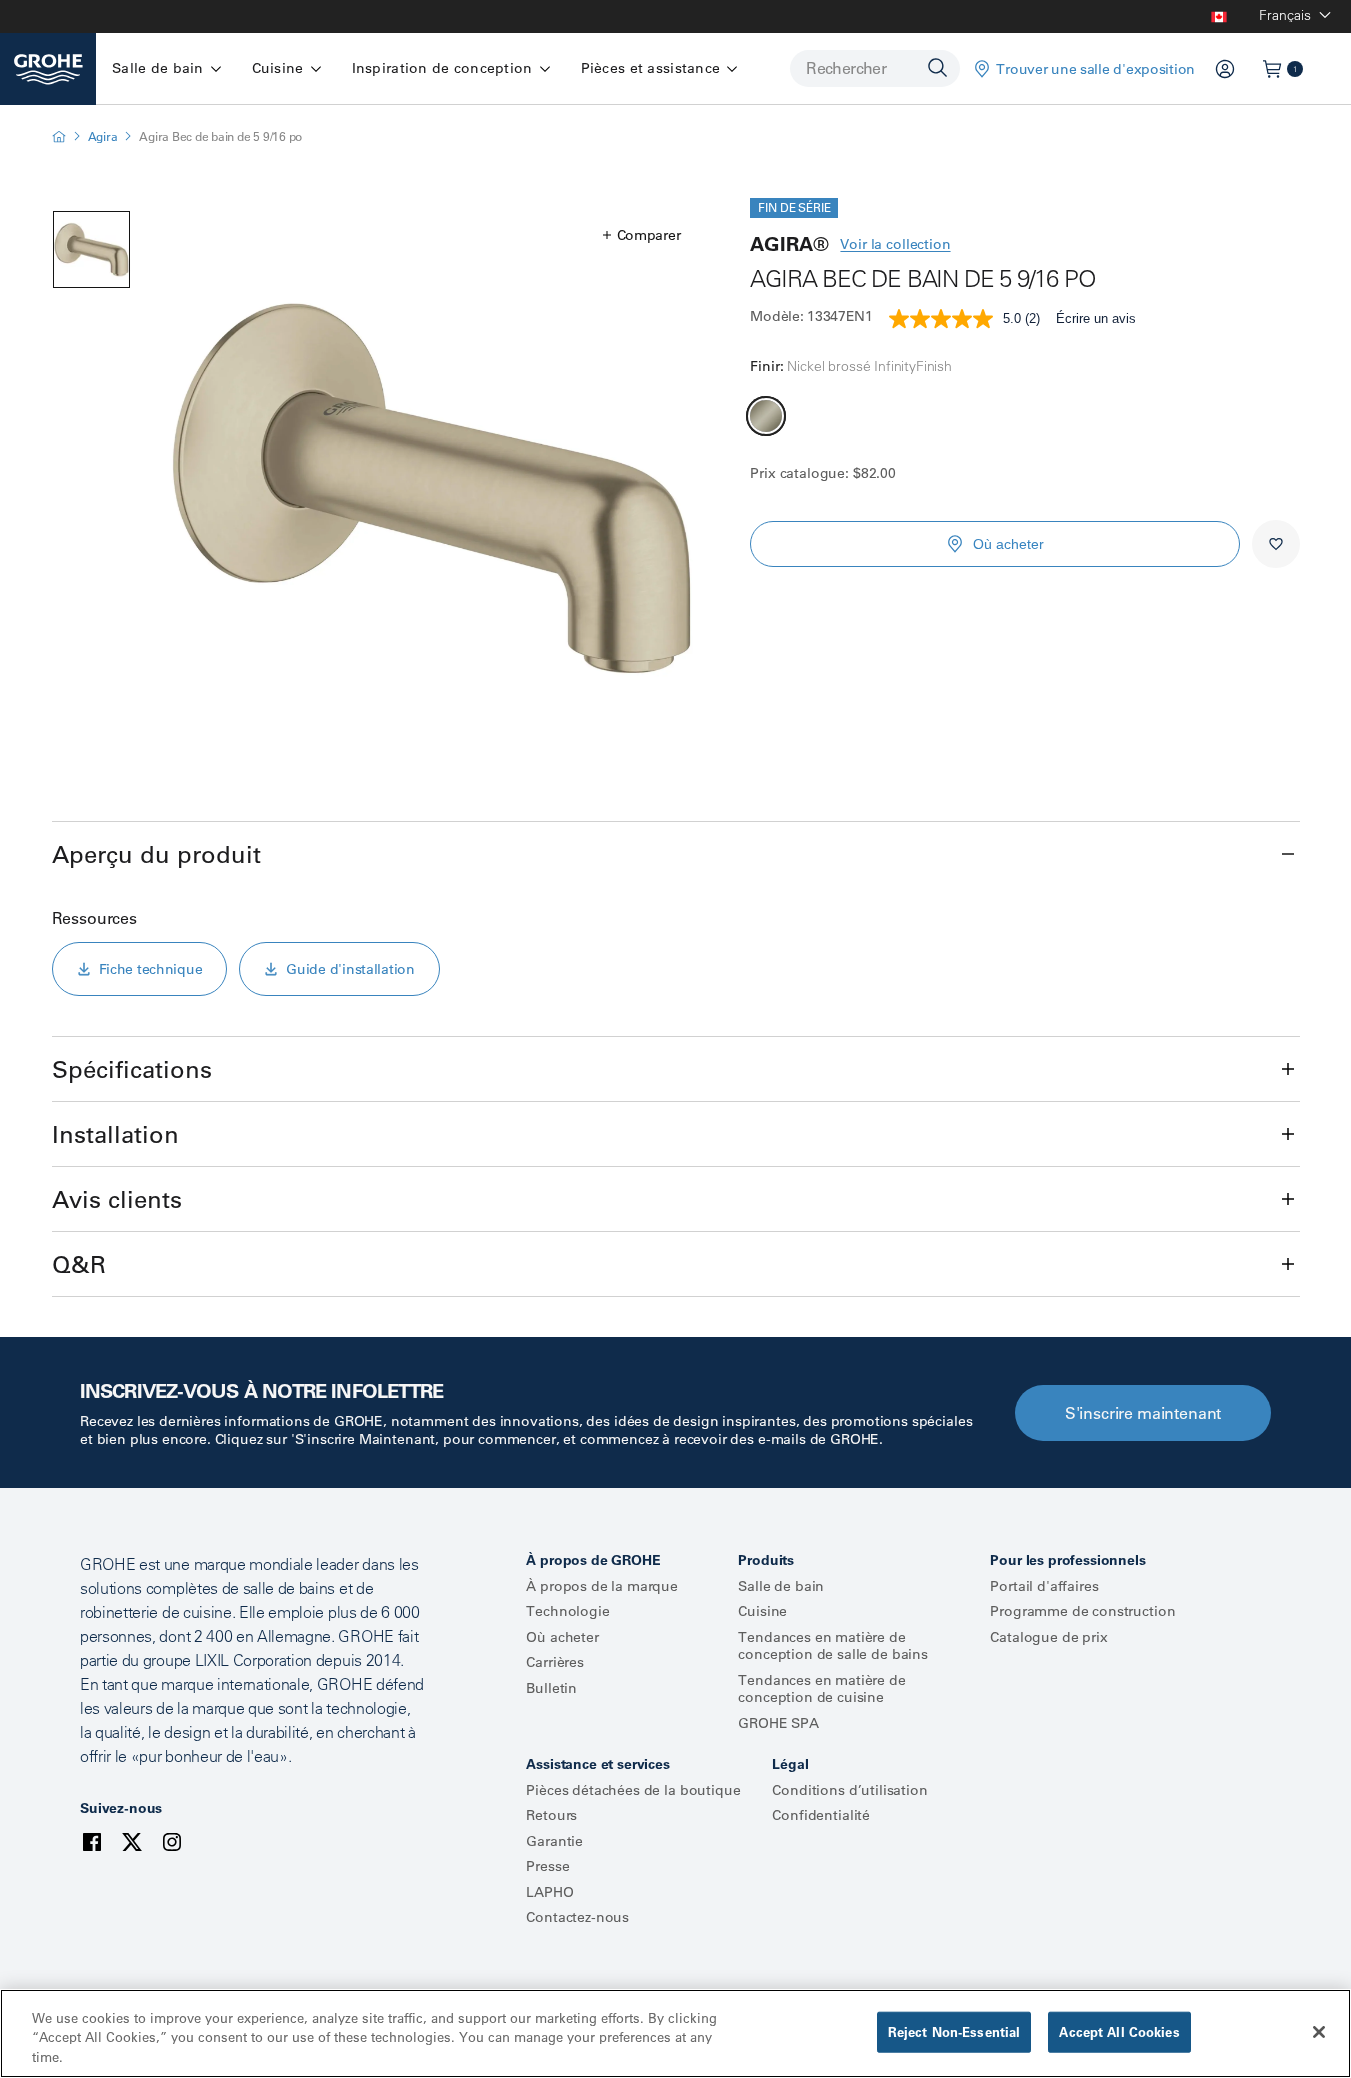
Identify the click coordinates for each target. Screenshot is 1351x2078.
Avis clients (117, 1199)
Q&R (79, 1264)
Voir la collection (895, 244)
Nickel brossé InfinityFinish (766, 416)
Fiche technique (151, 969)
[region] (675, 2033)
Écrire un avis (1096, 318)
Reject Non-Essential (954, 2031)
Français (1285, 15)
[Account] (1225, 69)
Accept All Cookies (1119, 2031)
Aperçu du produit (156, 854)
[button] (642, 235)
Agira (103, 136)
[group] (433, 488)
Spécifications (132, 1069)
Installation (115, 1134)
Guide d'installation (350, 969)
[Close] (1319, 2032)
